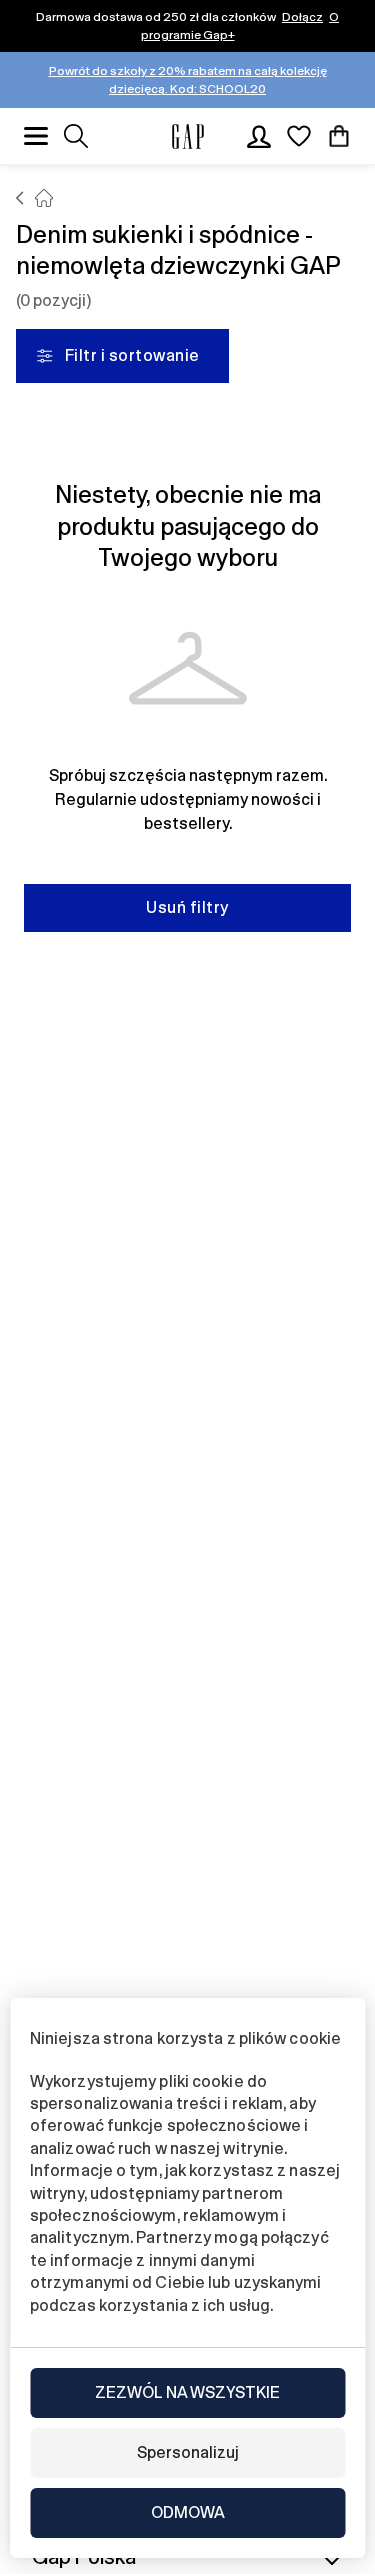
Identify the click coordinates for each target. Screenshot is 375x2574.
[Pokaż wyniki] (76, 136)
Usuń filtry (187, 907)
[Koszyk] (339, 136)
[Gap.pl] (188, 136)
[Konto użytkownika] (259, 136)
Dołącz (302, 17)
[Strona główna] (20, 198)
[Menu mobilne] (36, 136)
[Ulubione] (299, 136)
